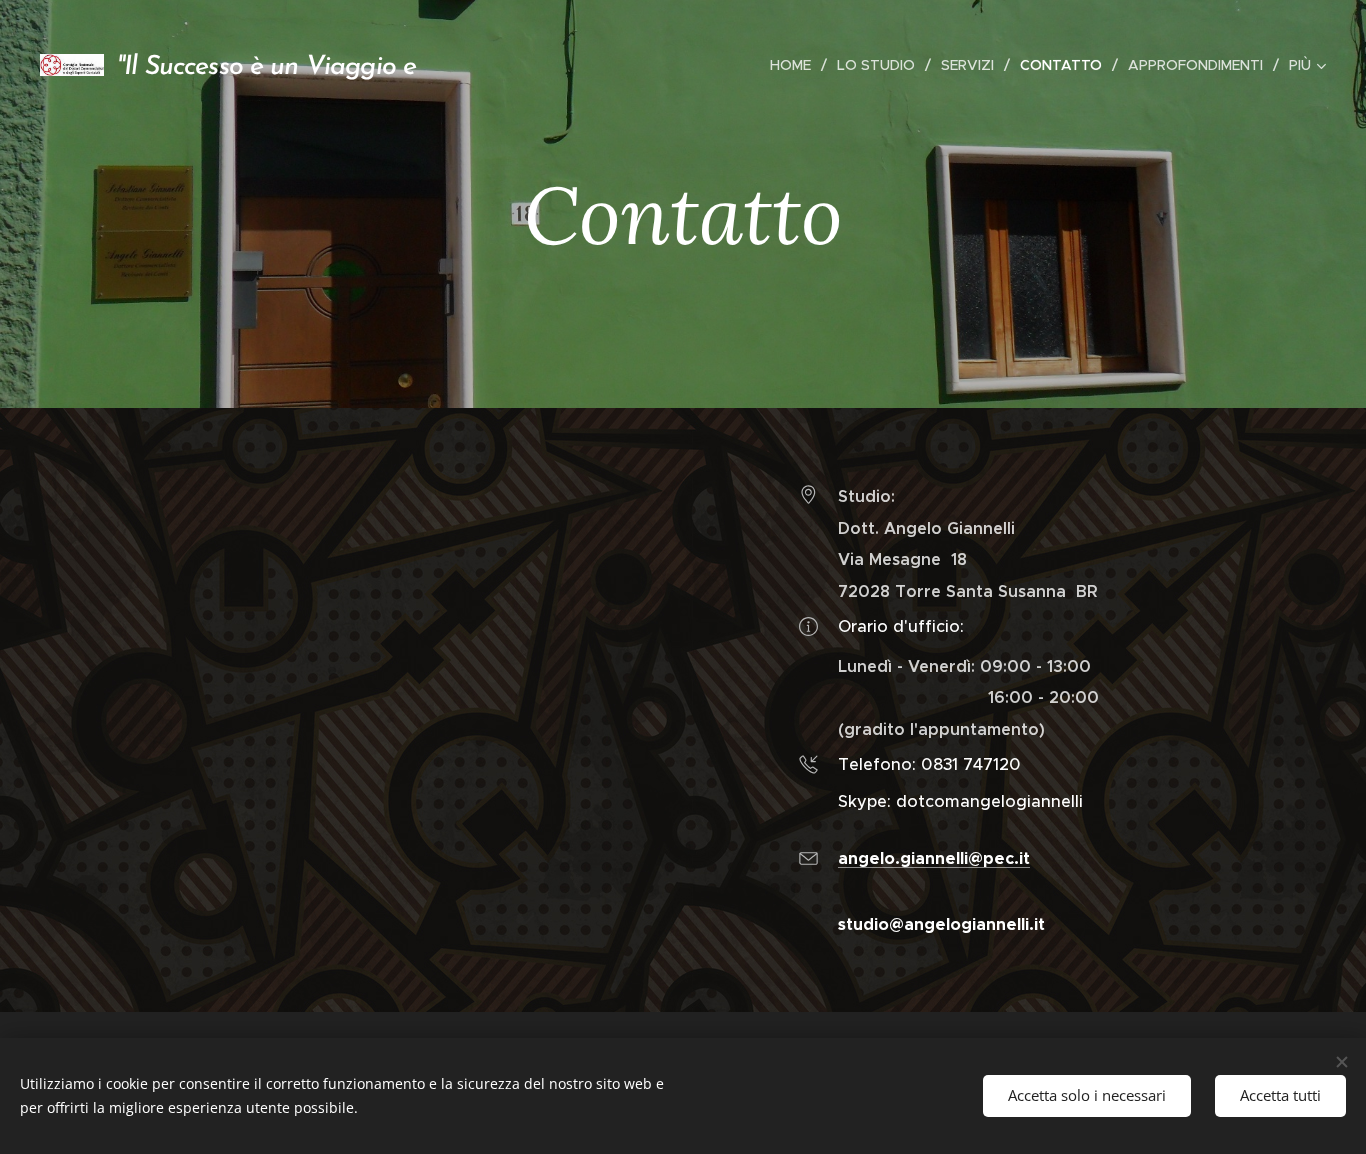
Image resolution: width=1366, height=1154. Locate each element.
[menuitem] (796, 65)
